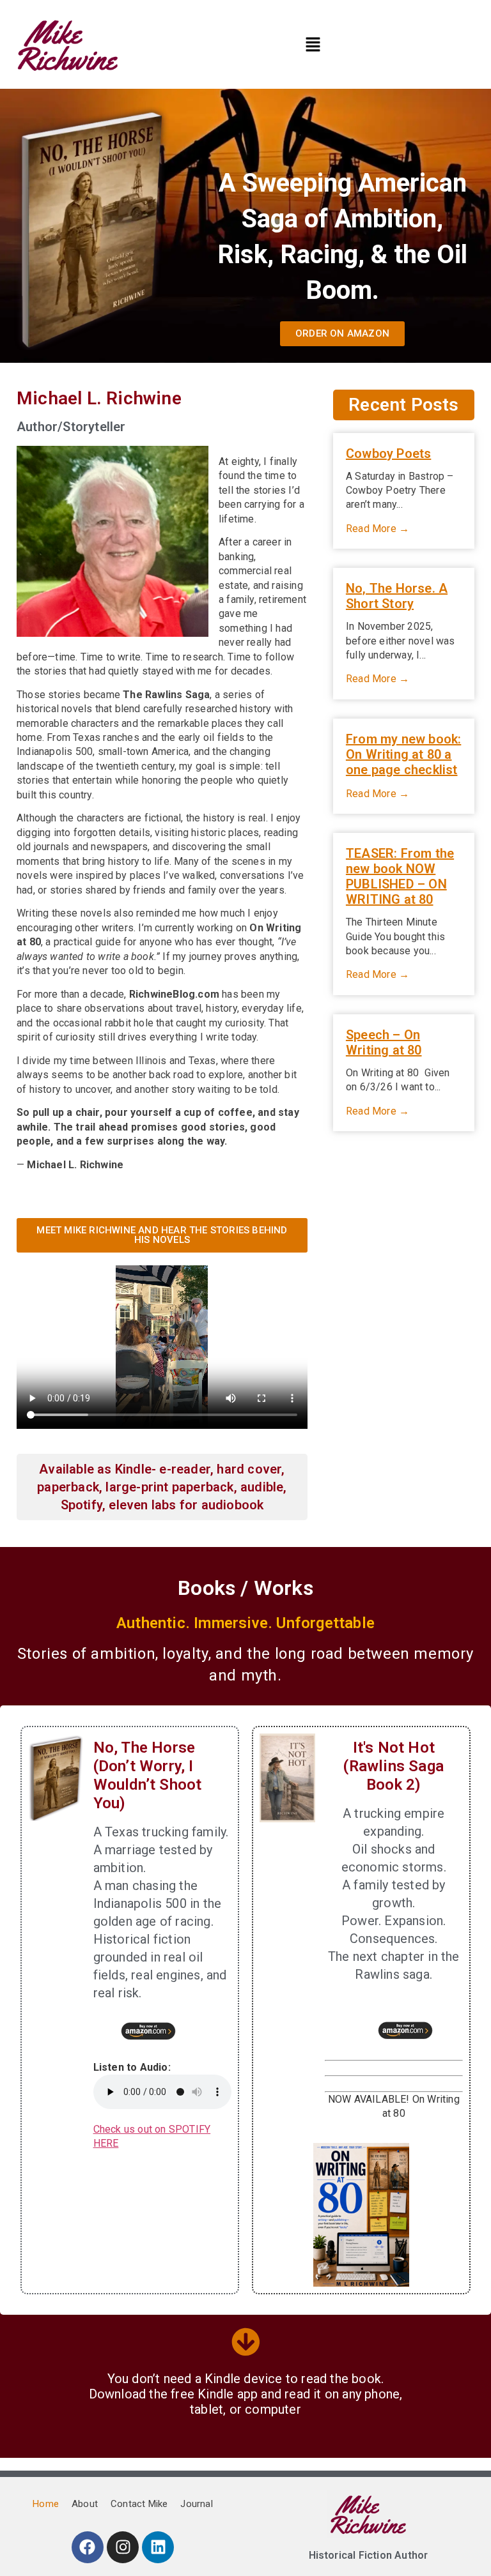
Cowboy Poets (388, 453)
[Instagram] (123, 2547)
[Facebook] (88, 2547)
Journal (196, 2504)
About (85, 2504)
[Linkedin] (158, 2547)
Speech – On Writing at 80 (384, 1042)
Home (46, 2504)
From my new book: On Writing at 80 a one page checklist (403, 754)
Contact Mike (139, 2504)
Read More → (378, 529)
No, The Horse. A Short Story (397, 596)
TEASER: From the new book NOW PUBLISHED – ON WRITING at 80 (400, 876)
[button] (313, 45)
